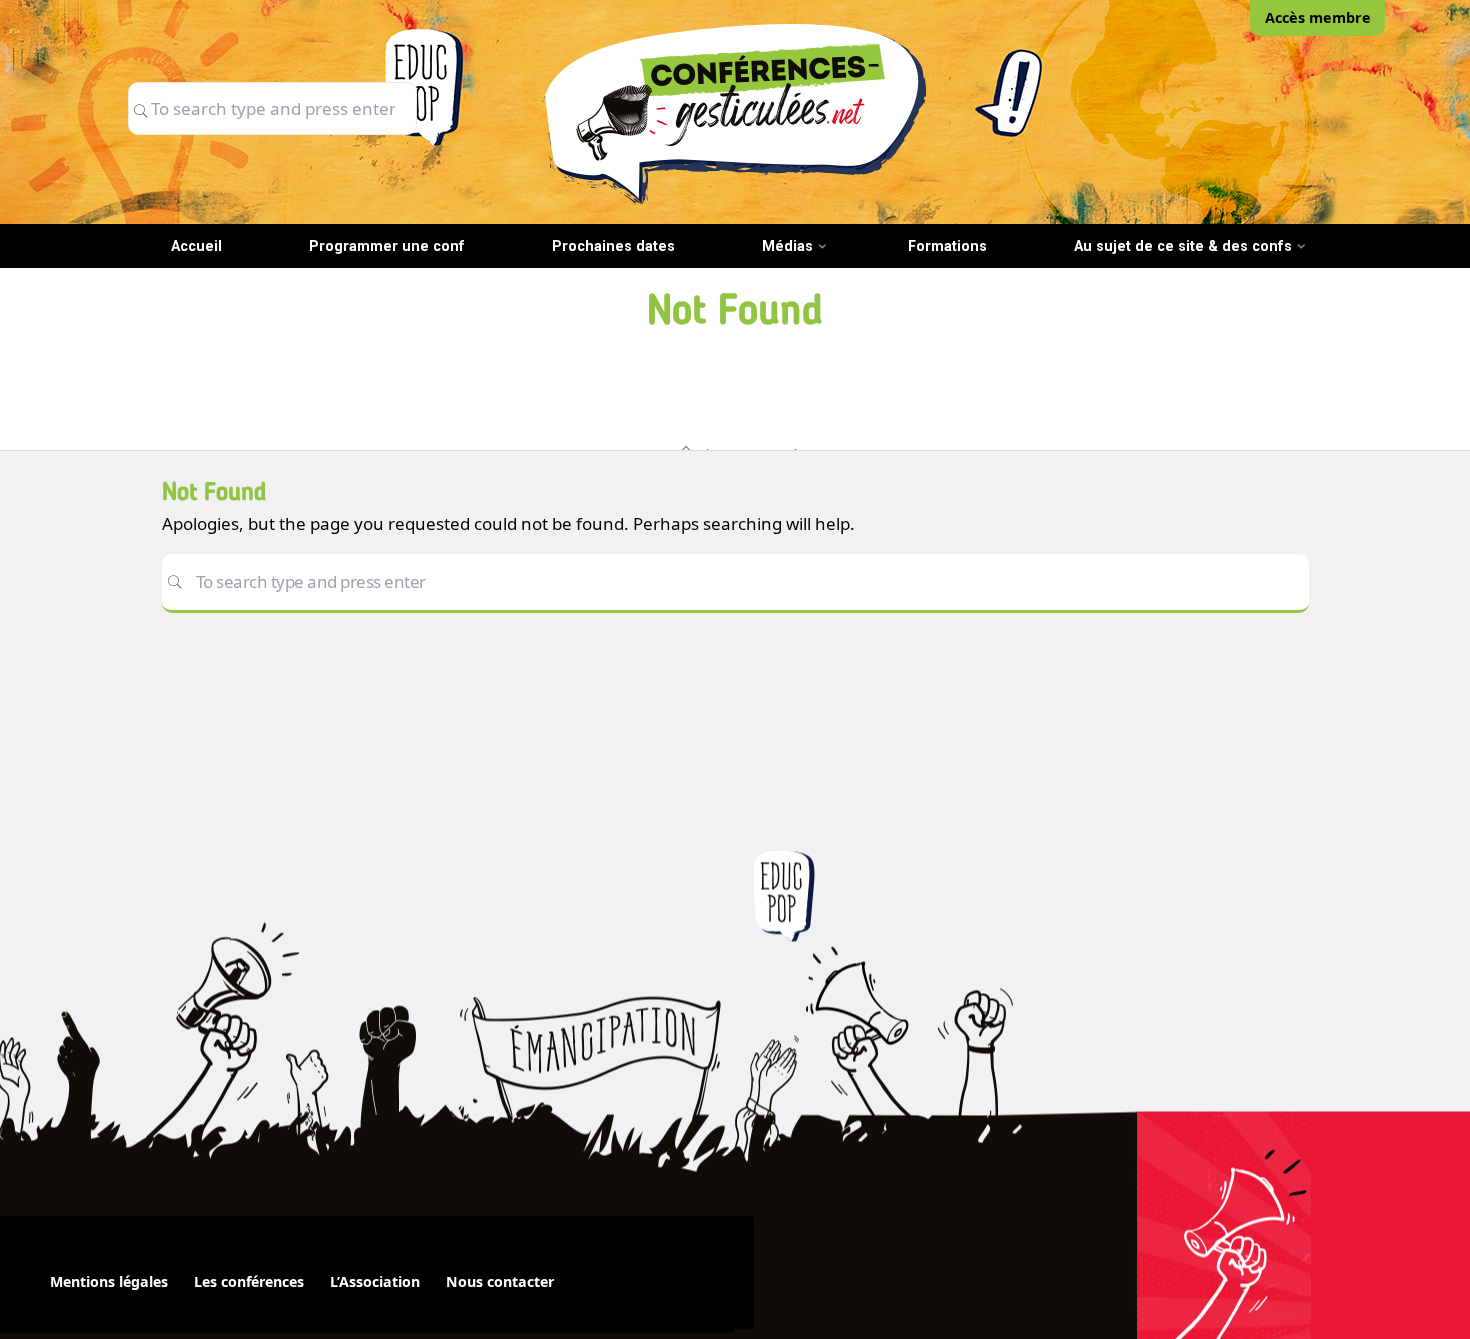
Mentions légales (109, 1281)
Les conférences (249, 1281)
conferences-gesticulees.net (735, 113)
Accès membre (1318, 17)
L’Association (375, 1281)
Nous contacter (500, 1281)
